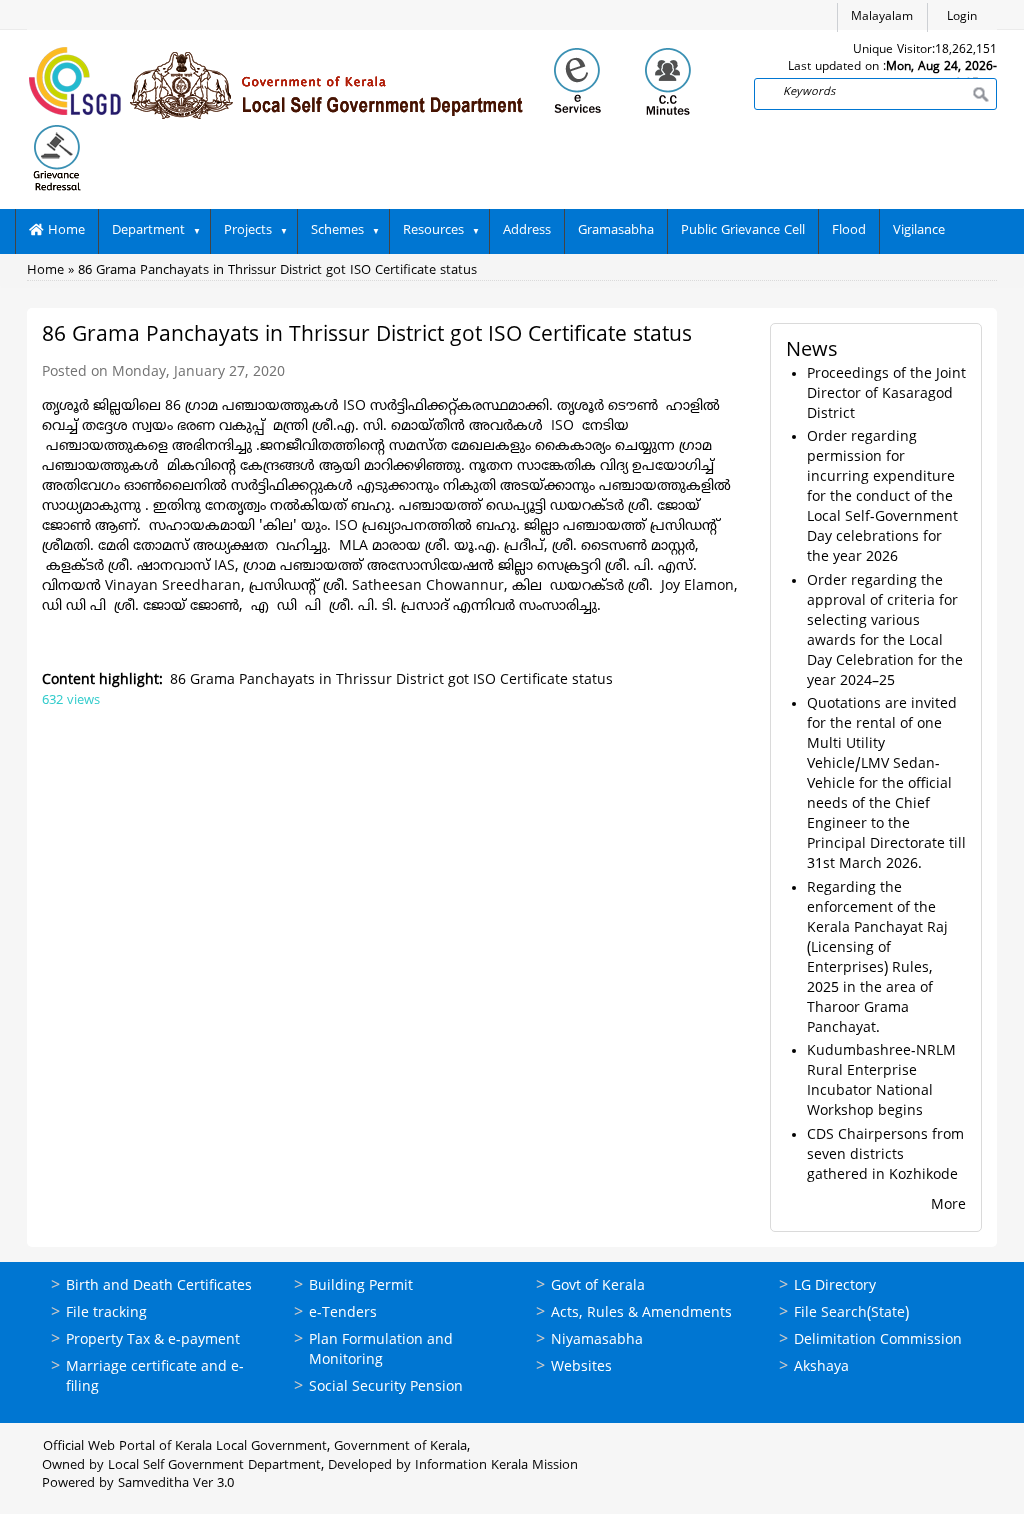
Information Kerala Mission (496, 1466)
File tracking (106, 1313)
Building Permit (361, 1286)
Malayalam (882, 17)
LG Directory (835, 1286)
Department (148, 231)
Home (64, 231)
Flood (849, 231)
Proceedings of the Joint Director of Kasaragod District (886, 394)
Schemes (337, 231)
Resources (433, 231)
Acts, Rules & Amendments (641, 1313)
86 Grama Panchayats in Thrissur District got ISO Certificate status (277, 271)
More (948, 1205)
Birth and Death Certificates (159, 1286)
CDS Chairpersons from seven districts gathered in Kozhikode (885, 1155)
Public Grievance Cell (743, 231)
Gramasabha (616, 231)
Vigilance (919, 231)
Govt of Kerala (598, 1286)
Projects (248, 231)
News (812, 351)
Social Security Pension (386, 1387)
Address (527, 231)
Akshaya (821, 1367)
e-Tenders (343, 1313)
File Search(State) (851, 1313)
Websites (581, 1367)
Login (962, 17)
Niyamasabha (597, 1340)
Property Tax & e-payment (153, 1340)
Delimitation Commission (878, 1340)
